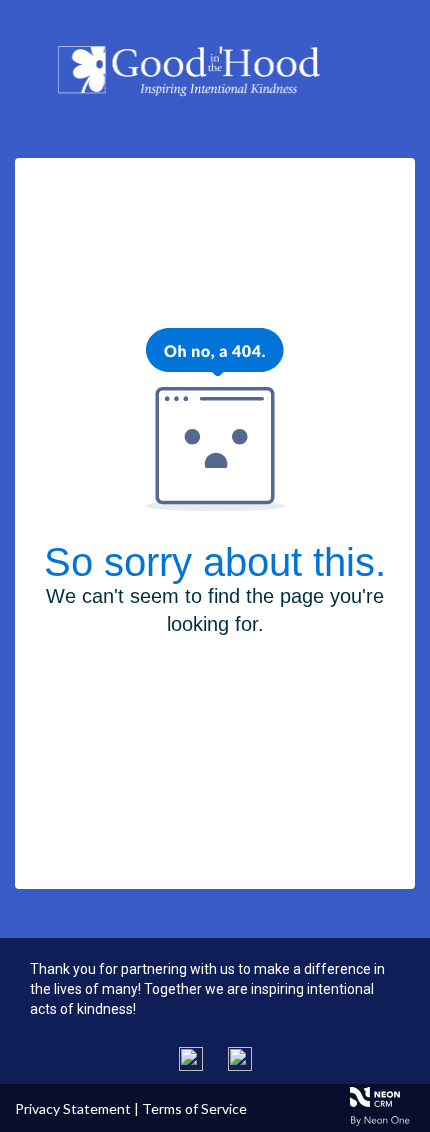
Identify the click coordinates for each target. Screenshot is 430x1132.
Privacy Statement (73, 1108)
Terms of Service (194, 1108)
